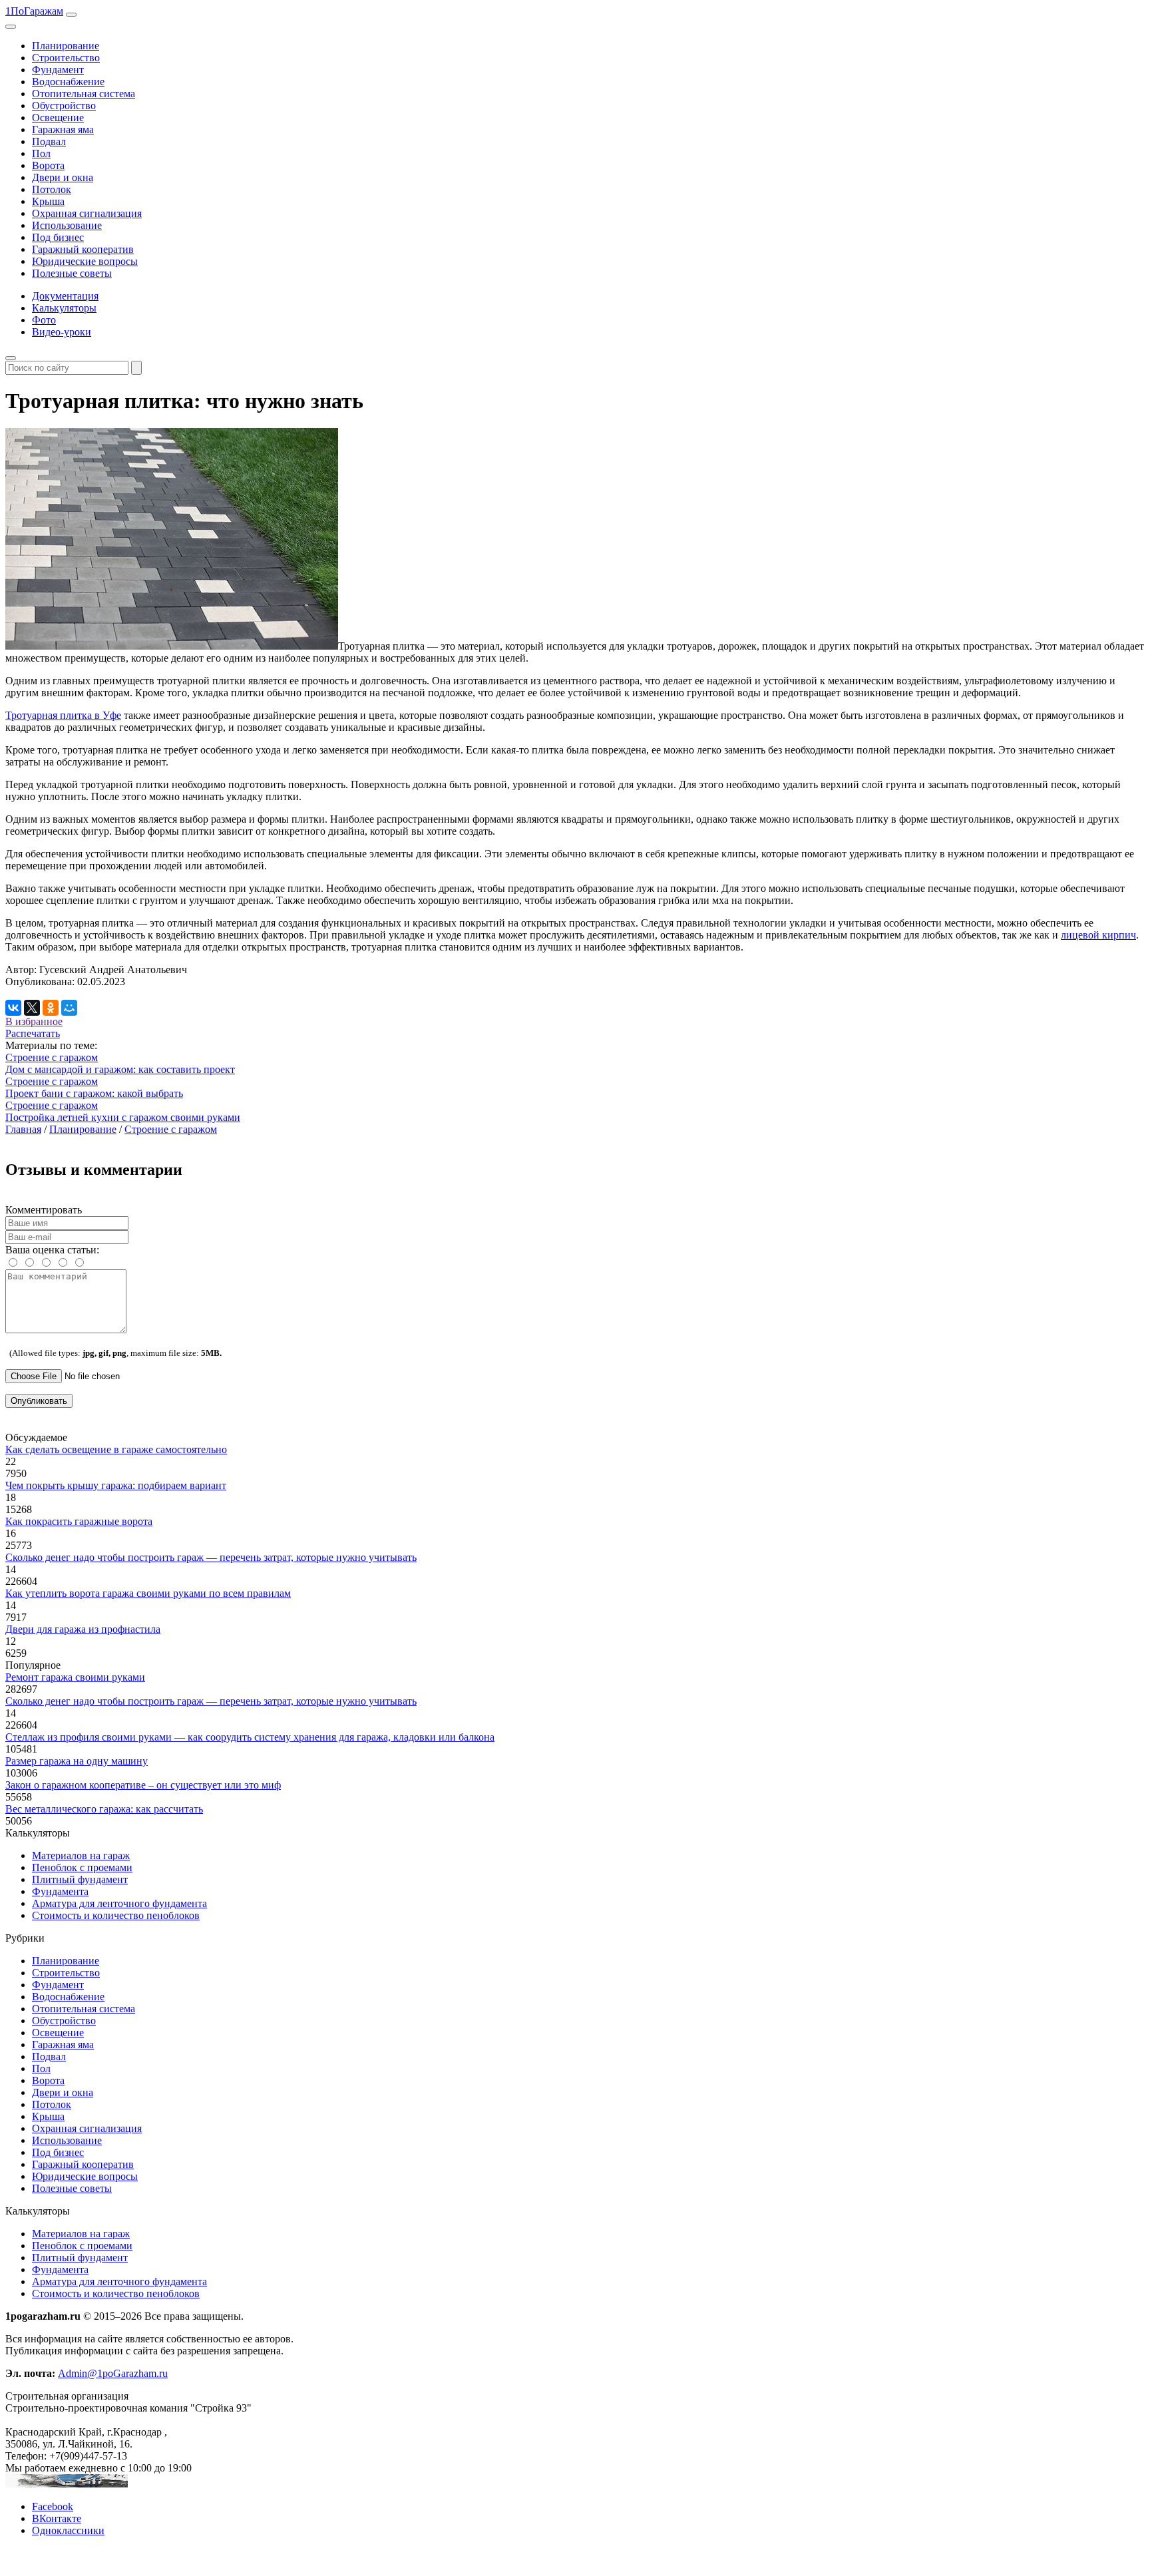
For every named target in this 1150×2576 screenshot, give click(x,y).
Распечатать (33, 1033)
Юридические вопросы (85, 261)
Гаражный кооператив (83, 249)
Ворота (48, 165)
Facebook (53, 2506)
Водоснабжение (68, 82)
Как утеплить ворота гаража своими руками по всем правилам (148, 1593)
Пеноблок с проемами (82, 1867)
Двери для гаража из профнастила (83, 1629)
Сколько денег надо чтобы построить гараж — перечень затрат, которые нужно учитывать (211, 1557)
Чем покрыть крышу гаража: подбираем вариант (116, 1485)
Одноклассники (68, 2530)
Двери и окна (63, 177)
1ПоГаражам (34, 11)
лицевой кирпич (1098, 935)
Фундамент (58, 70)
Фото (44, 320)
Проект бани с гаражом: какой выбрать (94, 1093)
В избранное (34, 1021)
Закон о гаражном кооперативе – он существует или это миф (143, 1785)
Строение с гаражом (52, 1057)
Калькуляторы (64, 308)
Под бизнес (58, 237)
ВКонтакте (57, 2518)
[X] (32, 1008)
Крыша (48, 201)
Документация (65, 296)
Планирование (66, 46)
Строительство (66, 58)
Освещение (58, 117)
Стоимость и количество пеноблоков (116, 1915)
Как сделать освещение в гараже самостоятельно (116, 1449)
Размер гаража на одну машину (77, 1761)
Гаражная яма (63, 129)
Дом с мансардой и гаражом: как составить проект (120, 1069)
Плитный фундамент (80, 1879)
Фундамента (60, 1891)
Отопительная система (84, 94)
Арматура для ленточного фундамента (119, 1903)
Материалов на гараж (81, 1855)
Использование (67, 225)
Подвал (49, 141)
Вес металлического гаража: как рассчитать (104, 1809)
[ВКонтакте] (13, 1008)
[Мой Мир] (69, 1008)
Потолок (52, 189)
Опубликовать (39, 1401)
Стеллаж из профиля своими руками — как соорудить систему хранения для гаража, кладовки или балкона (250, 1737)
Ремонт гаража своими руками (75, 1677)
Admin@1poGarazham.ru (113, 2373)
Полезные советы (72, 273)
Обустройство (64, 106)
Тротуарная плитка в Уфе (63, 715)
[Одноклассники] (51, 1008)
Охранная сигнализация (87, 213)
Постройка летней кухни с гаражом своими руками (123, 1117)
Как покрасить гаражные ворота (79, 1521)
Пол (41, 153)
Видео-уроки (62, 332)
